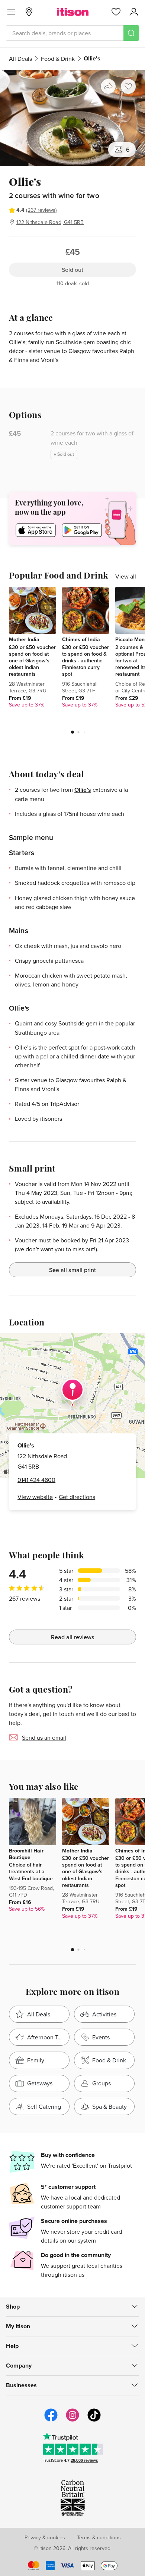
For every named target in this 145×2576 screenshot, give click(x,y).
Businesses (21, 2385)
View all (126, 576)
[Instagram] (72, 2421)
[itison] (73, 12)
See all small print (72, 1270)
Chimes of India (81, 639)
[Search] (131, 33)
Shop (13, 2307)
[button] (72, 732)
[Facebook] (51, 2421)
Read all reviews (73, 1637)
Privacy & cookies (45, 2537)
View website (35, 1497)
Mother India (24, 639)
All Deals (20, 59)
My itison (18, 2326)
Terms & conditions (99, 2537)
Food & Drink (58, 59)
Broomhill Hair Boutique (26, 1854)
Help (12, 2346)
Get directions (77, 1497)
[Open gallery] (72, 118)
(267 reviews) (41, 210)
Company (19, 2366)
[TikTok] (94, 2421)
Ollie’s (83, 790)
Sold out (72, 270)
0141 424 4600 (36, 1480)
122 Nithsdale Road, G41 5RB (50, 222)
